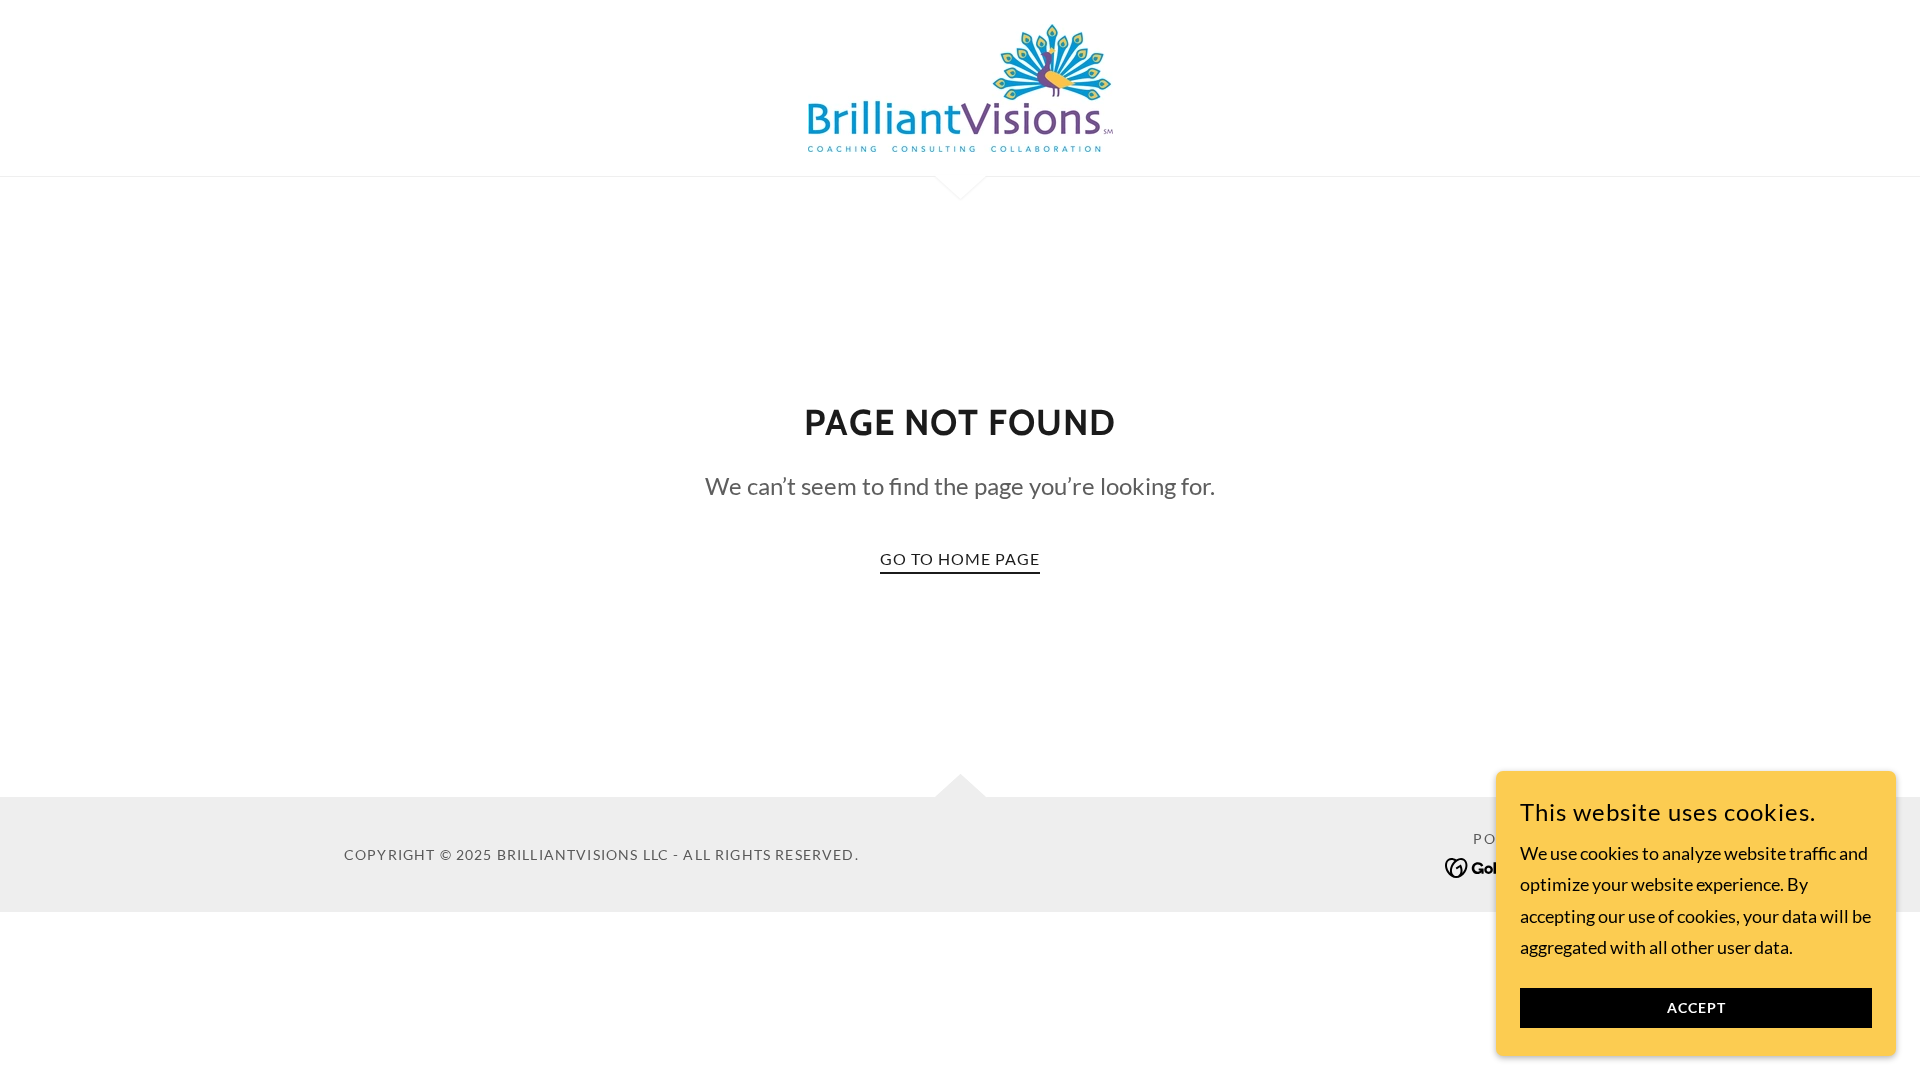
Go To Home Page (960, 558)
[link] (959, 86)
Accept (1696, 1008)
